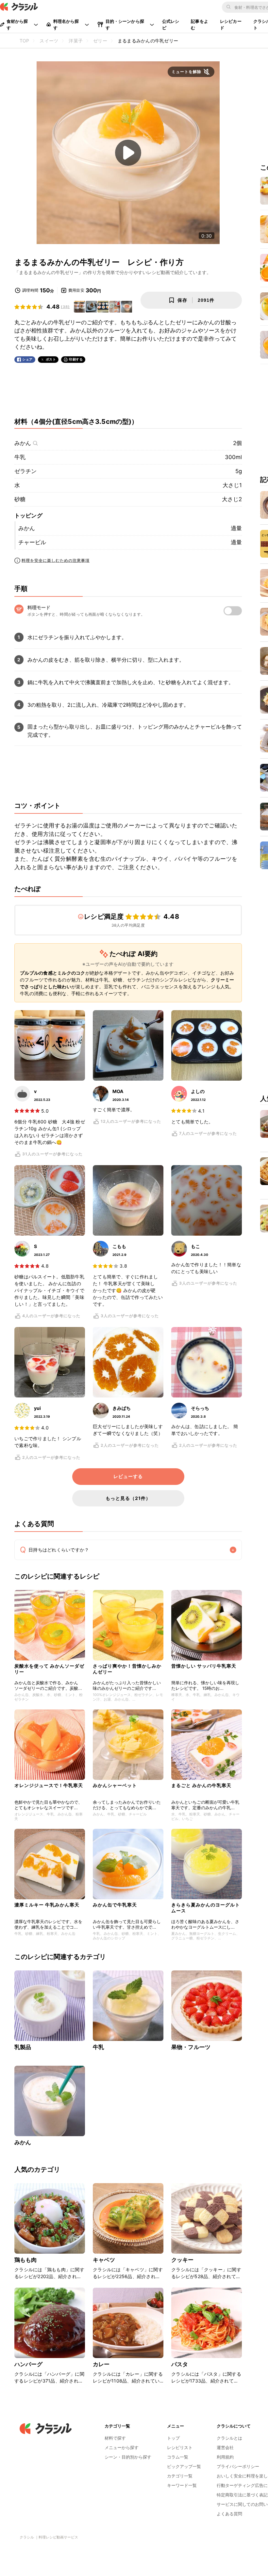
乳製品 (23, 2047)
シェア (27, 359)
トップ (173, 2438)
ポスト (51, 359)
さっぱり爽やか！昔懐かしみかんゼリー (127, 1669)
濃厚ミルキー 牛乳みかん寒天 (47, 1905)
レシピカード (231, 24)
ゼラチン (25, 471)
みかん (23, 443)
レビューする (128, 1476)
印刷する (76, 359)
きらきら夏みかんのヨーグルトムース (206, 1908)
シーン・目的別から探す (128, 2457)
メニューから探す (122, 2447)
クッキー (183, 2260)
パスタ (180, 2364)
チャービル (32, 542)
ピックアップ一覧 (184, 2466)
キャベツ (104, 2260)
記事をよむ (200, 24)
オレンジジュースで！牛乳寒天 (49, 1785)
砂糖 (20, 499)
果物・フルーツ (191, 2047)
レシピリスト (180, 2447)
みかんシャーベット (115, 1785)
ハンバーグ (28, 2364)
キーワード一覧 (182, 2485)
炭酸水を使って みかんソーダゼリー (49, 1669)
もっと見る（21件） (128, 1498)
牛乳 (20, 457)
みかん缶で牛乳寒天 (115, 1905)
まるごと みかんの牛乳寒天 (201, 1785)
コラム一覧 (178, 2457)
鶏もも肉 (26, 2260)
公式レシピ (171, 24)
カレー (101, 2364)
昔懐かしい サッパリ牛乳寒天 (204, 1666)
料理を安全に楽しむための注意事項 (56, 560)
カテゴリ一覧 (180, 2476)
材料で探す (115, 2438)
